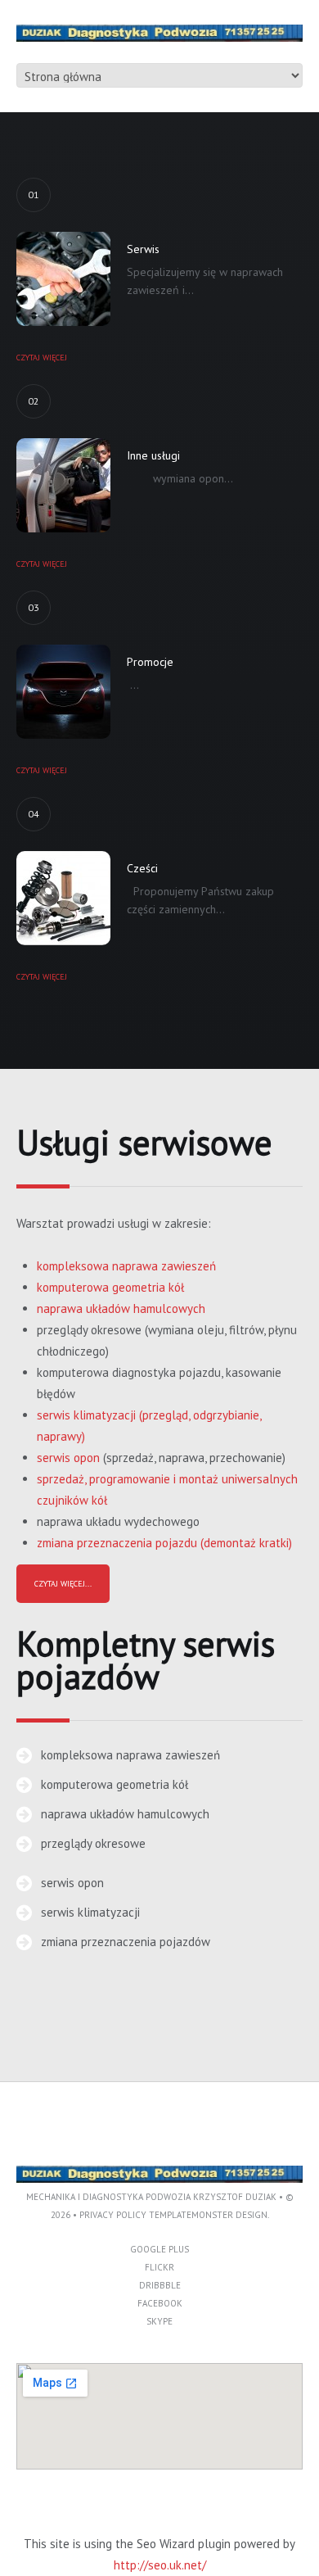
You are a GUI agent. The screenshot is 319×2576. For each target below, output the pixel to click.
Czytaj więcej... (63, 1584)
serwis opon (68, 1458)
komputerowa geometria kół (110, 1287)
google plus (159, 2249)
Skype (159, 2321)
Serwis (143, 249)
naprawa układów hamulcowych (121, 1308)
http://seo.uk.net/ (160, 2565)
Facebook (160, 2303)
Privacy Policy (113, 2215)
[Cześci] (63, 898)
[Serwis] (63, 279)
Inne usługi (153, 455)
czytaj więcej (42, 358)
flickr (159, 2267)
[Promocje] (63, 692)
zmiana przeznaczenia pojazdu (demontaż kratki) (164, 1543)
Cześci (142, 868)
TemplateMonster (191, 2215)
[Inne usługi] (63, 485)
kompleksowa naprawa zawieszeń (126, 1266)
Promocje (150, 662)
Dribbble (160, 2285)
